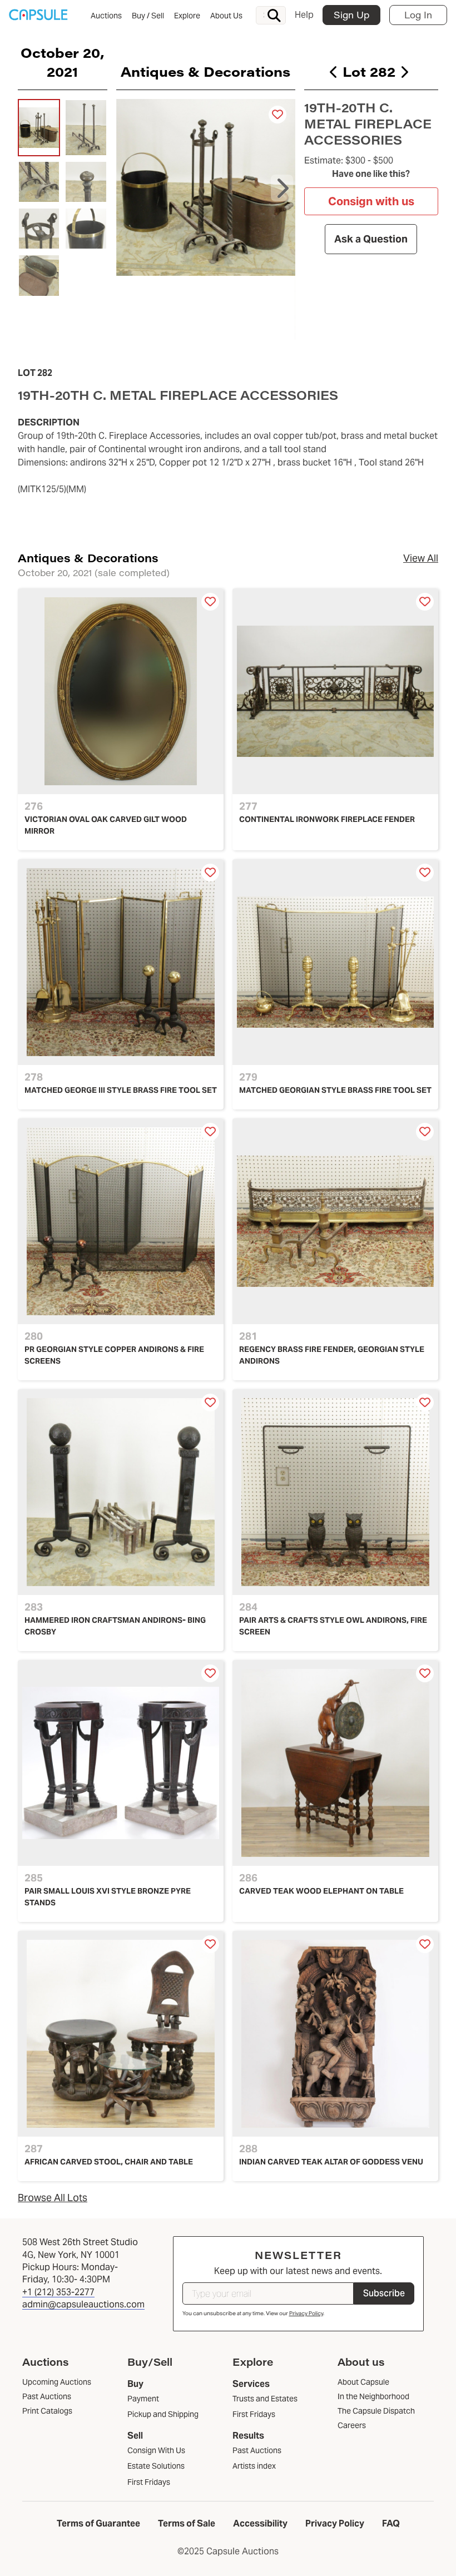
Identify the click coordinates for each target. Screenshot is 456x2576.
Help (304, 15)
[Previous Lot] (334, 72)
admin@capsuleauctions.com (83, 2304)
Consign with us (371, 201)
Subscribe (384, 2293)
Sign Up (351, 15)
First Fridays (149, 2482)
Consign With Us (156, 2450)
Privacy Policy (306, 2313)
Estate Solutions (156, 2466)
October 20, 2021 (62, 62)
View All (421, 558)
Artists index (254, 2466)
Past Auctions (257, 2450)
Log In (418, 15)
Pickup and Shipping (163, 2414)
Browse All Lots (53, 2198)
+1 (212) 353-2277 (58, 2292)
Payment (143, 2399)
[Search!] (274, 16)
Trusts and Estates (265, 2399)
